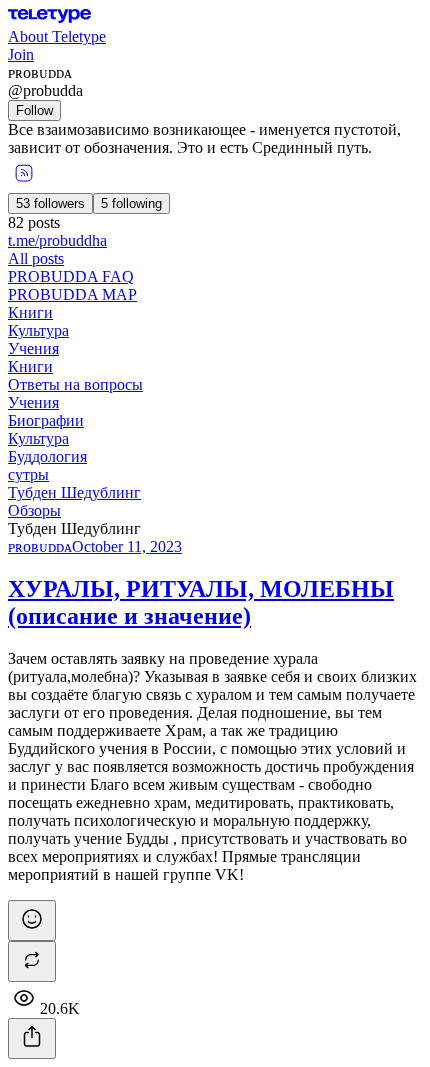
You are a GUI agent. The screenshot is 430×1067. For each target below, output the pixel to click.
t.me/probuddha (57, 240)
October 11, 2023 (127, 546)
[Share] (32, 1038)
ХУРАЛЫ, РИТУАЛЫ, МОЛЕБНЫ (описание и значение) (201, 602)
